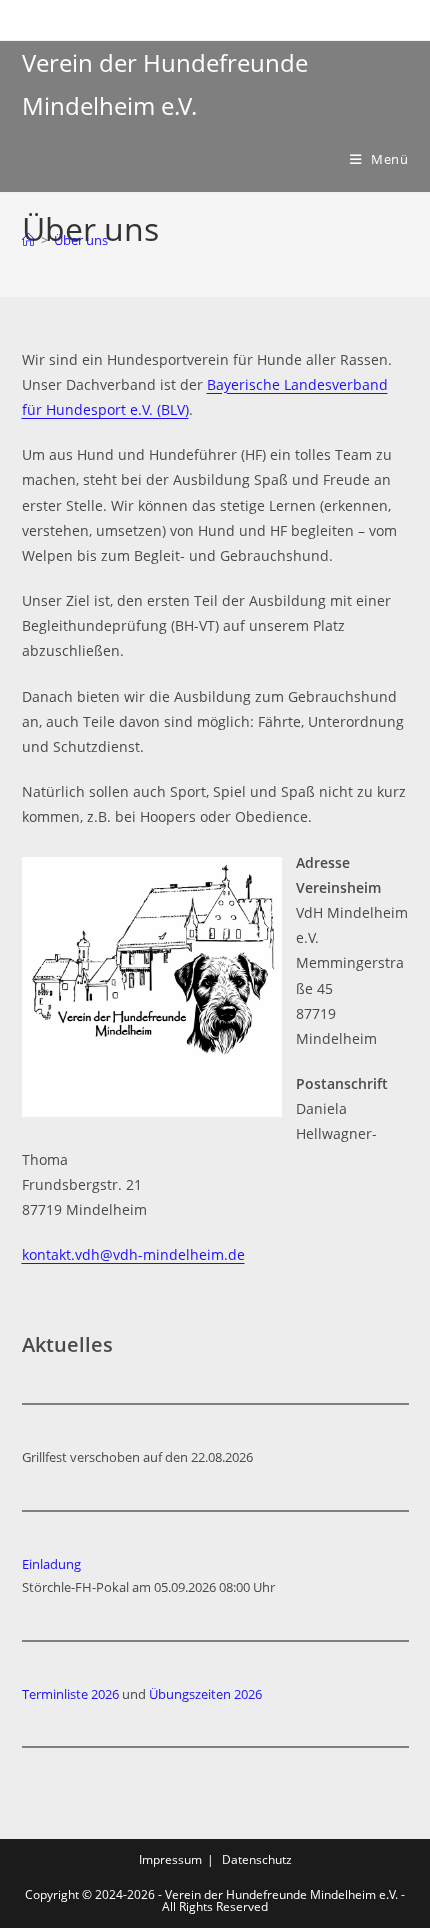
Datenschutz (257, 1859)
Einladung (51, 1564)
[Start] (28, 240)
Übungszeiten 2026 (205, 1694)
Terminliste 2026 (70, 1694)
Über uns (81, 240)
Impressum (170, 1859)
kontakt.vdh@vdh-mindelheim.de (133, 1254)
